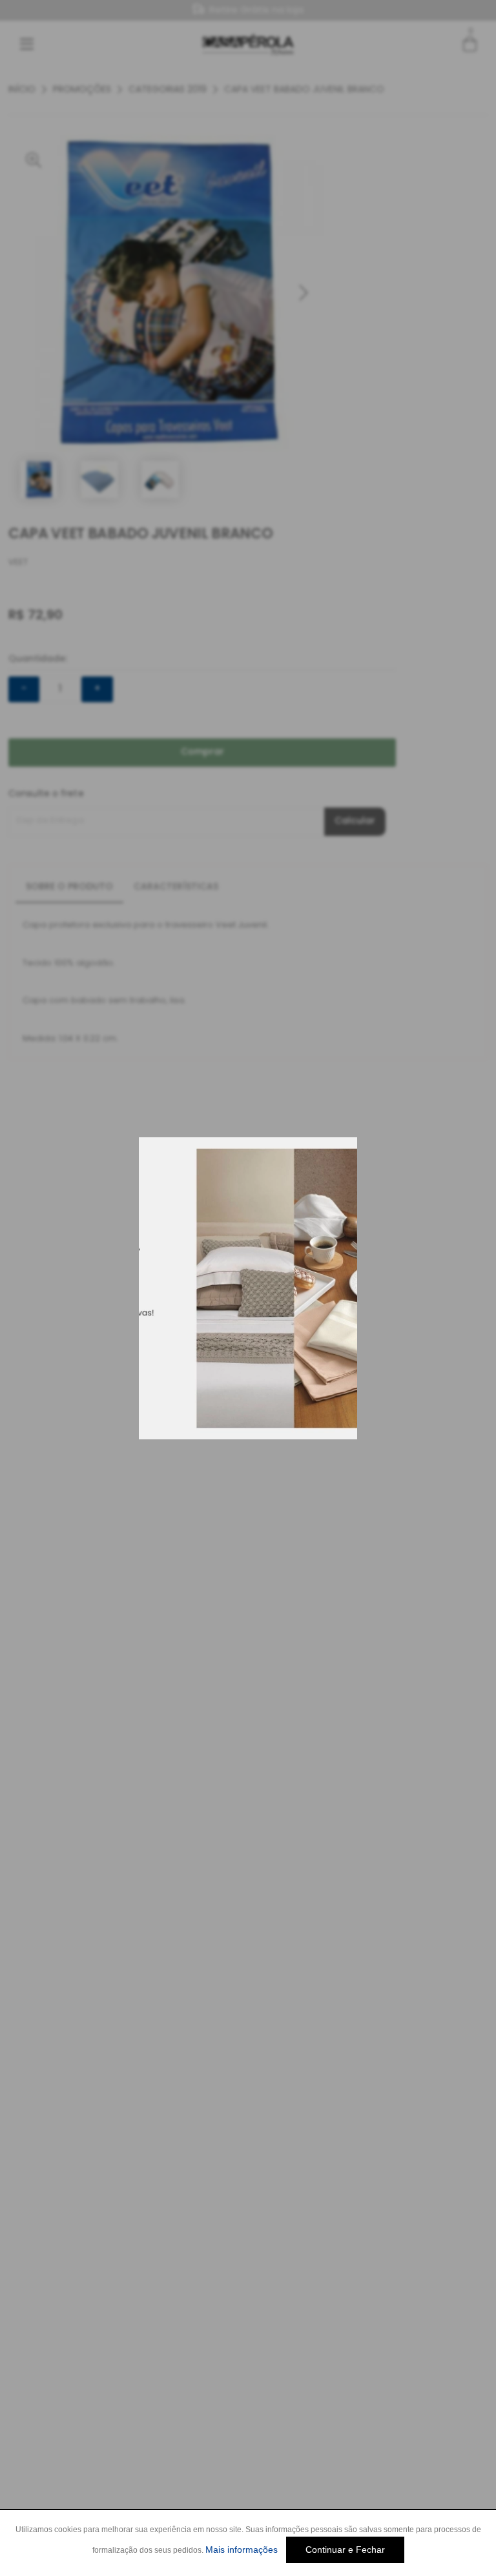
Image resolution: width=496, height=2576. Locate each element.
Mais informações (242, 2550)
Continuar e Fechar (345, 2550)
